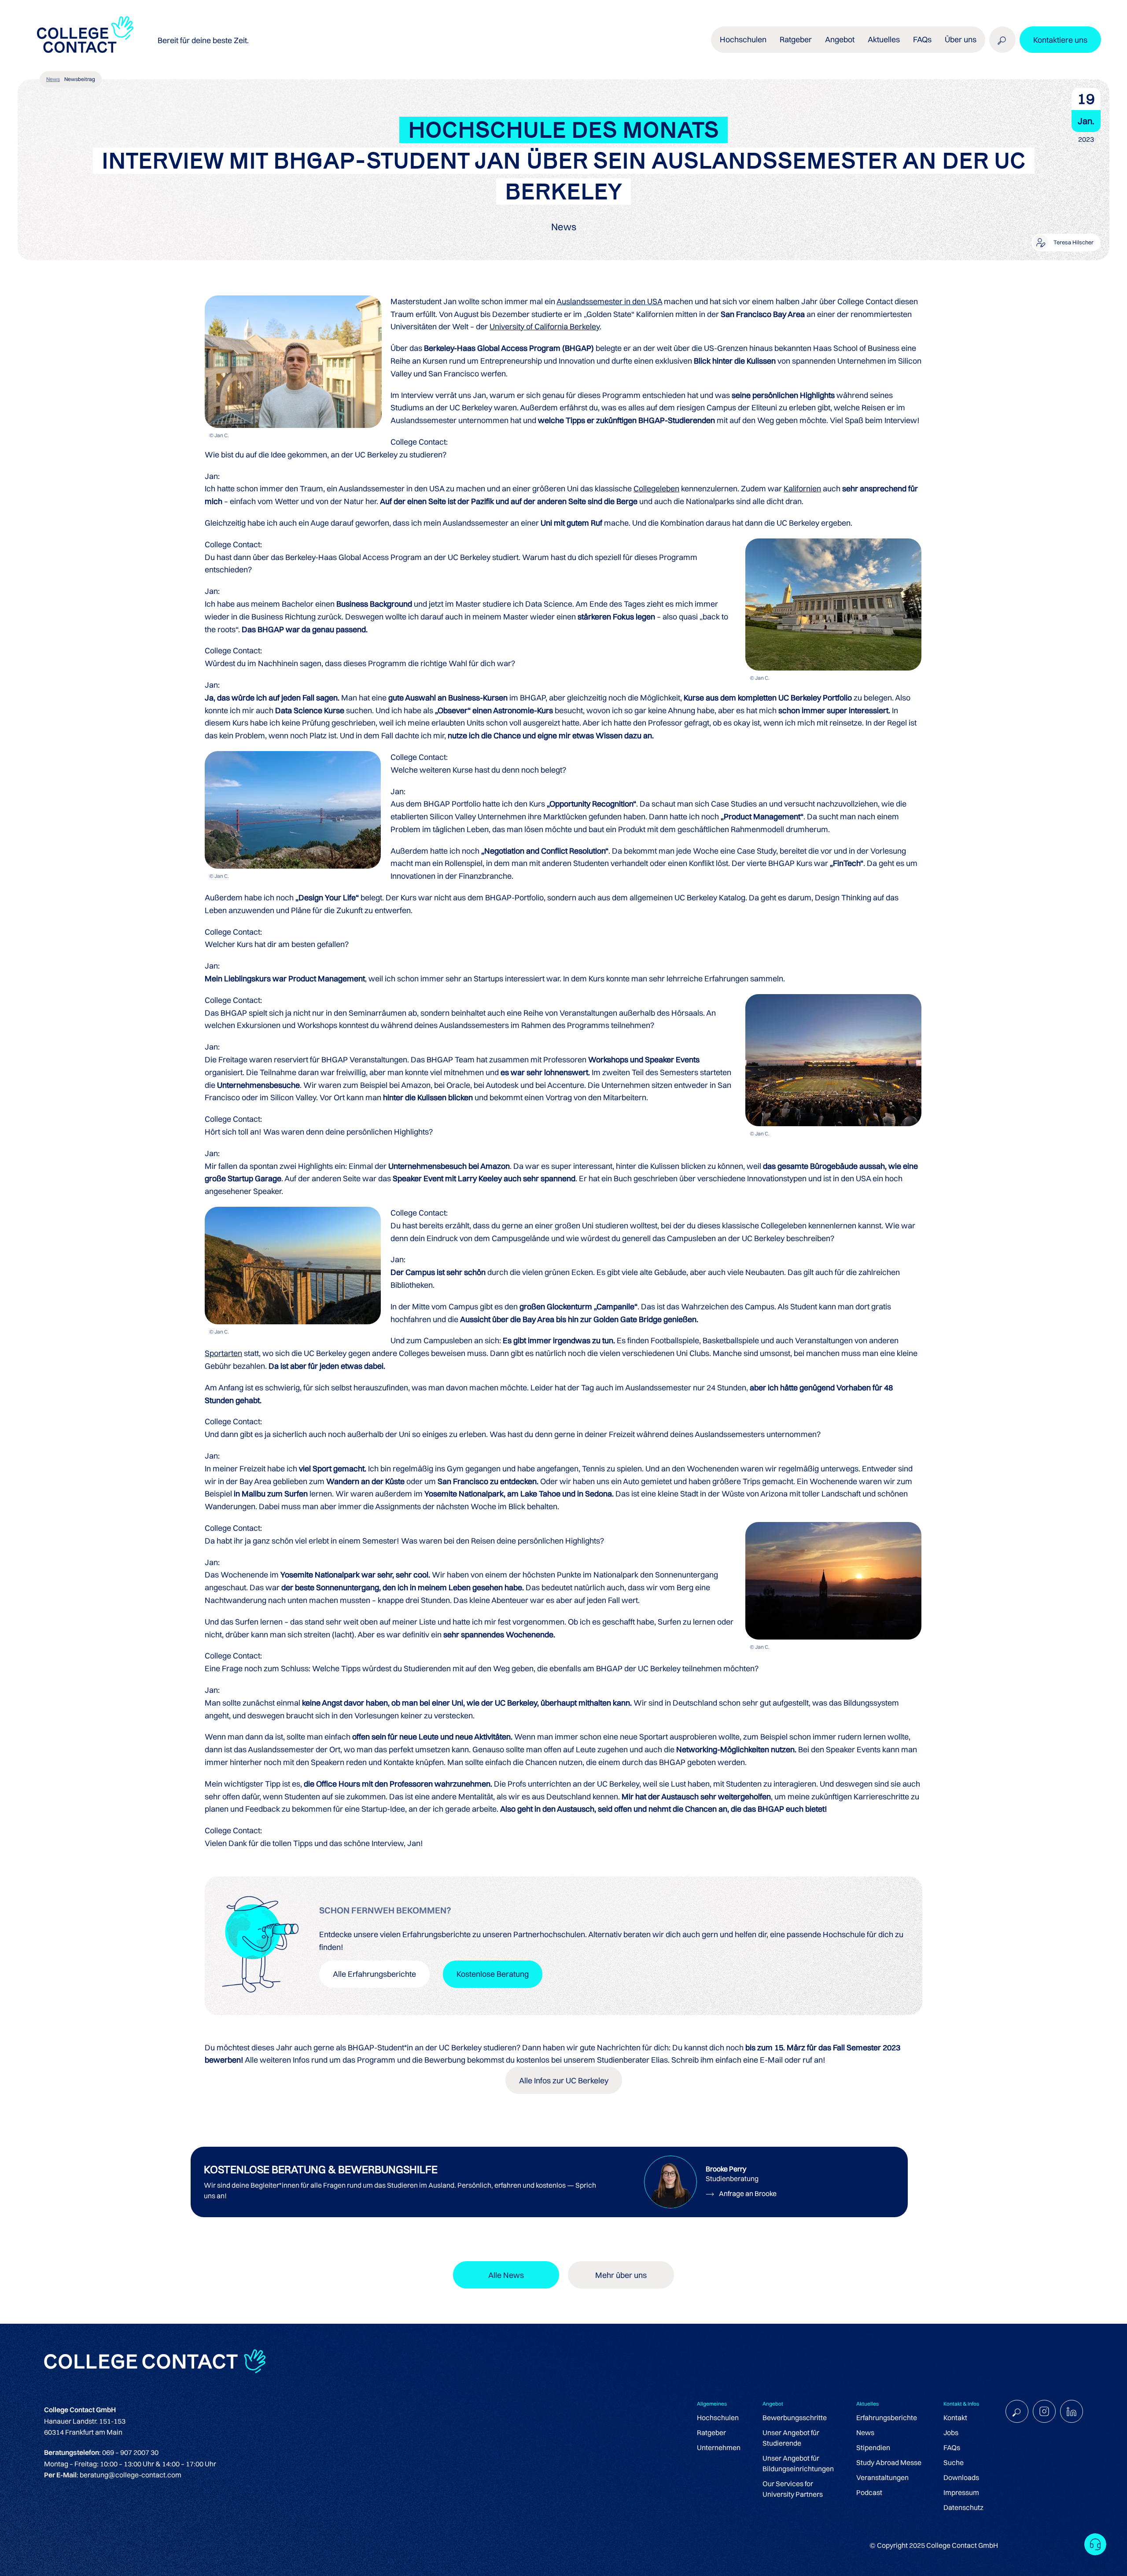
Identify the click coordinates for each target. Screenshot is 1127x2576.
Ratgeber (711, 2432)
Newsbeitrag (80, 79)
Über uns (961, 39)
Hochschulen (718, 2418)
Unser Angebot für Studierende (791, 2438)
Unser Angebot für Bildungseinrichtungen (798, 2463)
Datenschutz (963, 2507)
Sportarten (223, 1353)
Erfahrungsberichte (887, 2418)
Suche (954, 2462)
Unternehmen (719, 2447)
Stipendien (873, 2447)
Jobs (951, 2432)
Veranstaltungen (882, 2477)
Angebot (840, 39)
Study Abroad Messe (889, 2462)
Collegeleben (656, 488)
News (53, 79)
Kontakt (955, 2418)
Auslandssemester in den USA (609, 301)
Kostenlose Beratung (493, 1974)
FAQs (922, 39)
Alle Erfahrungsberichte (374, 1974)
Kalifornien (802, 488)
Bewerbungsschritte (795, 2418)
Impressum (961, 2492)
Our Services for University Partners (793, 2489)
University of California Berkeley (545, 326)
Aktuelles (884, 39)
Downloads (961, 2477)
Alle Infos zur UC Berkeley (564, 2080)
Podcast (869, 2492)
